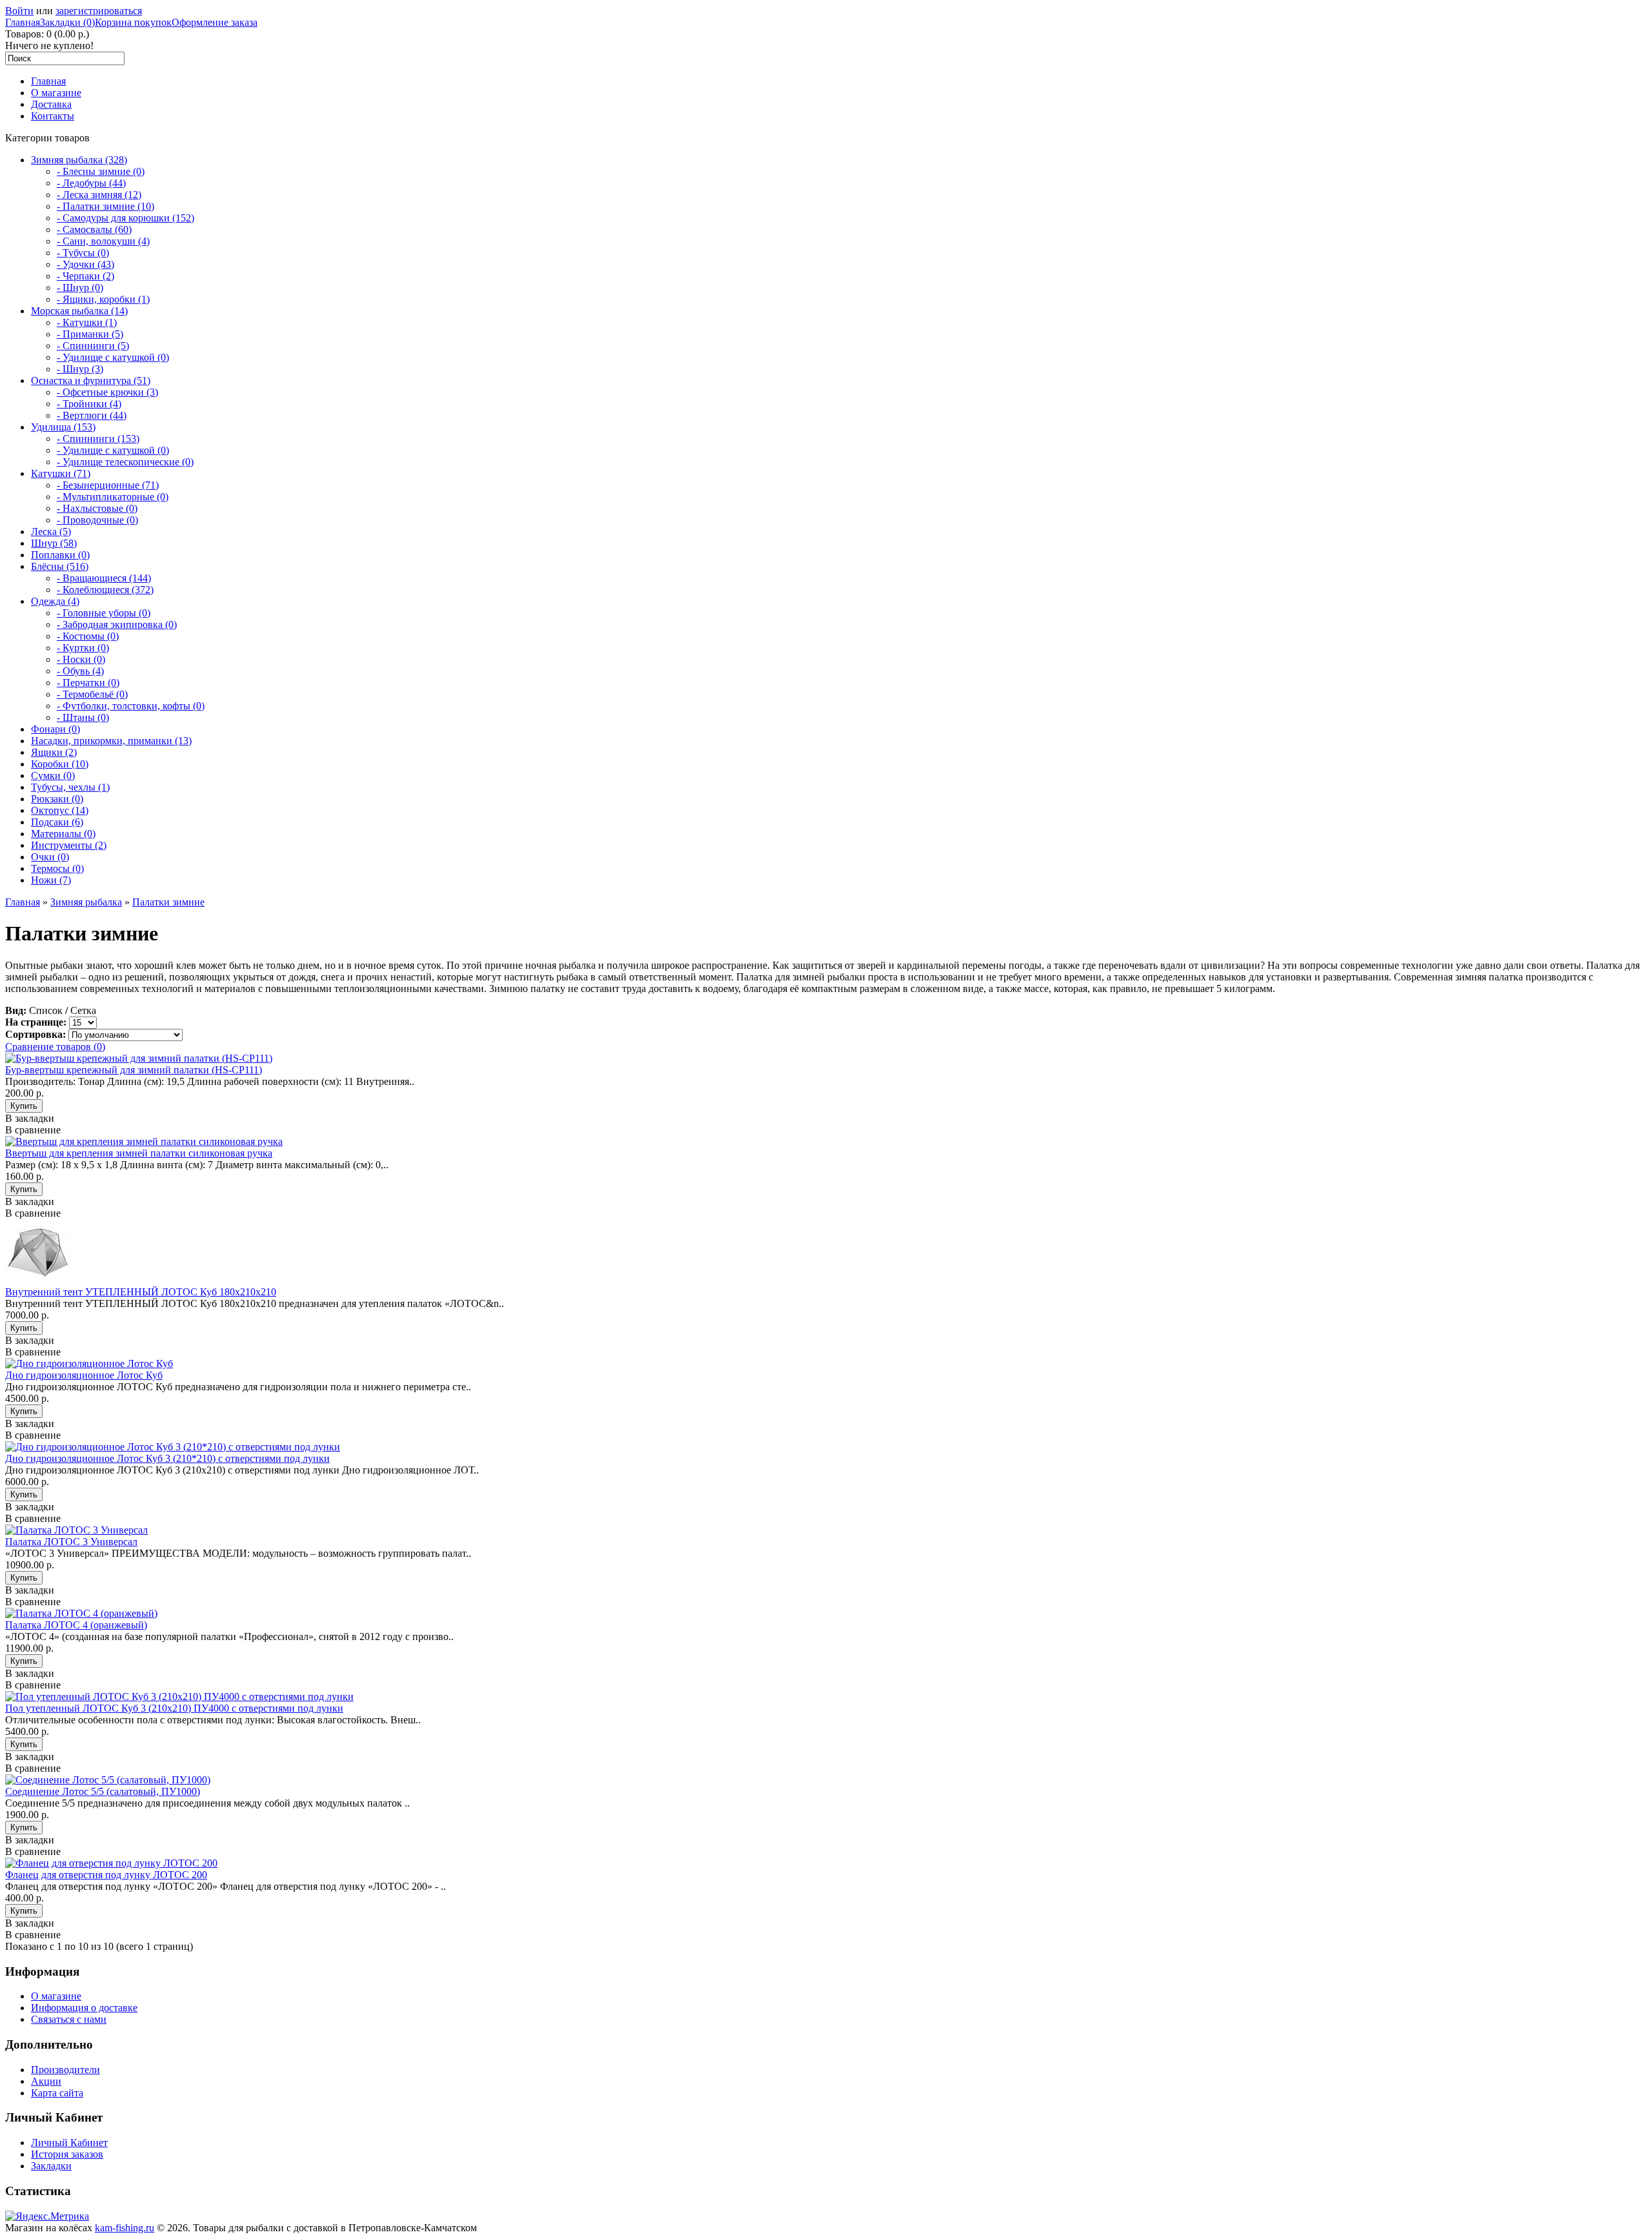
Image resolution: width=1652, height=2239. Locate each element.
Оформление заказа (215, 22)
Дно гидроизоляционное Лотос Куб (84, 1375)
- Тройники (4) (89, 404)
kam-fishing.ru (125, 2228)
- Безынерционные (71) (108, 485)
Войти (19, 11)
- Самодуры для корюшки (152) (126, 218)
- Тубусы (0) (83, 253)
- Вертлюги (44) (92, 415)
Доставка (51, 104)
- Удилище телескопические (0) (125, 462)
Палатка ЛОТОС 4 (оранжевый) (76, 1625)
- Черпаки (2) (86, 276)
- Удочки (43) (86, 264)
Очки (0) (50, 857)
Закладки (51, 2166)
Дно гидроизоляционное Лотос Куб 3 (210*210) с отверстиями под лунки (167, 1458)
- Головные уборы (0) (104, 613)
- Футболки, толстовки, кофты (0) (131, 706)
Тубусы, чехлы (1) (70, 787)
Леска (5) (51, 532)
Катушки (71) (61, 473)
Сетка (83, 1010)
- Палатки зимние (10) (106, 206)
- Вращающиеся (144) (104, 578)
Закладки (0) (67, 22)
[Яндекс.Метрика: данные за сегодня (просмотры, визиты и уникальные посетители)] (47, 2216)
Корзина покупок (133, 22)
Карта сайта (57, 2093)
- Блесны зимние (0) (101, 171)
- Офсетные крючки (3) (107, 392)
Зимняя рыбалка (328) (79, 160)
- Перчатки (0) (88, 683)
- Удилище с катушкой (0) (113, 357)
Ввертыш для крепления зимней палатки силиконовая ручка (139, 1153)
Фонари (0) (55, 729)
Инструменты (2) (69, 845)
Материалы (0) (63, 834)
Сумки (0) (53, 775)
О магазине (56, 93)
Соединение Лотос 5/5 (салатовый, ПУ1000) (103, 1791)
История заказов (67, 2154)
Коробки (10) (60, 764)
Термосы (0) (57, 868)
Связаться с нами (69, 2019)
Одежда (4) (55, 601)
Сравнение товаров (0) (55, 1047)
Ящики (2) (54, 752)
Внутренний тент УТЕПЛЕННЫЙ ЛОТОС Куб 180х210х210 (141, 1292)
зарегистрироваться (99, 11)
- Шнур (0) (80, 288)
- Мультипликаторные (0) (113, 497)
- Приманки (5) (90, 334)
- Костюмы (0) (88, 636)
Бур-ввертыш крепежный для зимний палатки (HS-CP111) (134, 1070)
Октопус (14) (60, 810)
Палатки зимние (168, 902)
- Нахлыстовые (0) (97, 508)
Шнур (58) (54, 543)
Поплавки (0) (60, 555)
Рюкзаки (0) (57, 799)
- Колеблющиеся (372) (105, 590)
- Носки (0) (81, 659)
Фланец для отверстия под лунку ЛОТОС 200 (106, 1875)
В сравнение (33, 1130)
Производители (65, 2070)
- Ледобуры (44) (91, 183)
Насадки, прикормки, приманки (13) (111, 741)
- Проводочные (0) (97, 520)
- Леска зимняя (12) (99, 195)
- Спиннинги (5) (93, 346)
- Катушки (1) (87, 322)
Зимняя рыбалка (86, 902)
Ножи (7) (51, 880)
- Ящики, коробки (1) (103, 299)
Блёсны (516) (60, 566)
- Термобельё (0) (92, 694)
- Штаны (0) (83, 717)
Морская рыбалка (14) (79, 311)
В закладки (30, 1118)
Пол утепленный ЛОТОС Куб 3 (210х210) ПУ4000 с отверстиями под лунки (174, 1708)
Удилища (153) (63, 427)
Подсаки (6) (57, 822)
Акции (46, 2081)
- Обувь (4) (80, 671)
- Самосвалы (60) (94, 229)
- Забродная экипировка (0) (117, 624)
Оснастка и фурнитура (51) (91, 380)
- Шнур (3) (80, 369)
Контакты (53, 116)
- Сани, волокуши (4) (103, 241)
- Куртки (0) (83, 648)
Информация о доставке (84, 2008)
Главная (23, 22)
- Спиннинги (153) (98, 439)
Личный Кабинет (69, 2143)
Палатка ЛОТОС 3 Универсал (71, 1542)
